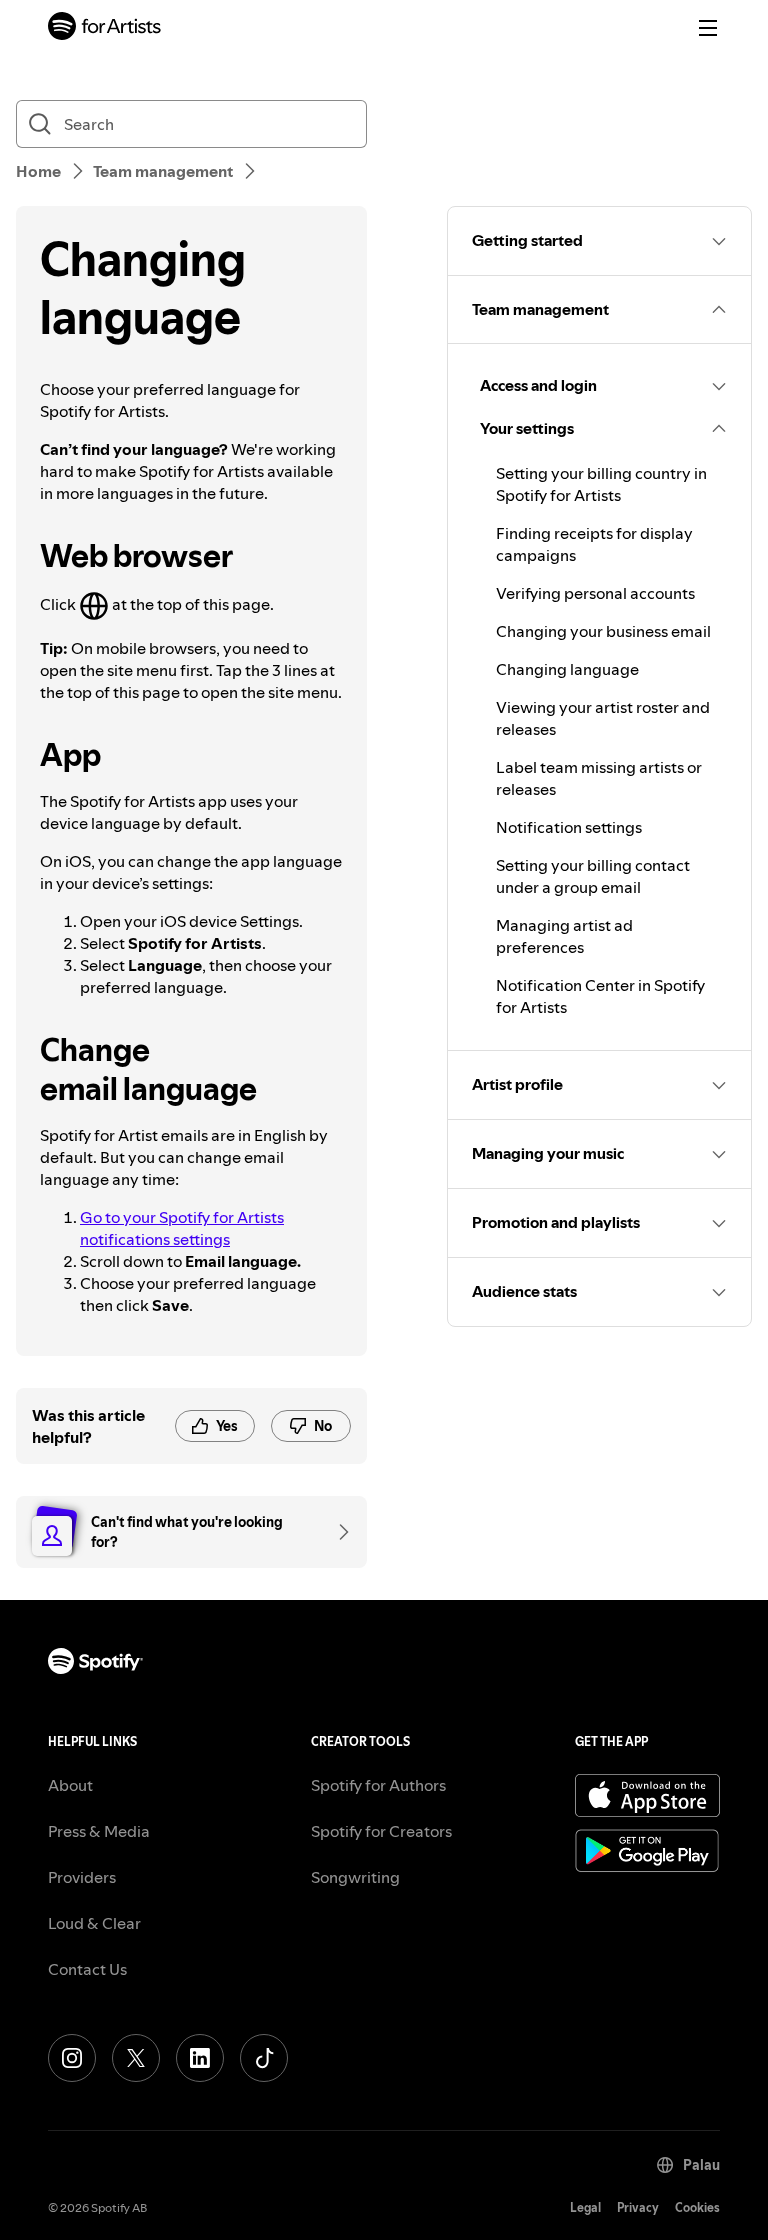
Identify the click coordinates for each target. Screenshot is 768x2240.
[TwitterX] (136, 2058)
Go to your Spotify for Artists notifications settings (182, 1228)
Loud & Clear (94, 1923)
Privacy (638, 2207)
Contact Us (87, 1969)
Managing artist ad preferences (564, 936)
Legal (585, 2207)
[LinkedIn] (200, 2058)
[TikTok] (264, 2058)
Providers (82, 1877)
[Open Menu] (708, 28)
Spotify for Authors (378, 1785)
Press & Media (99, 1831)
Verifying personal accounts (595, 593)
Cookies (697, 2207)
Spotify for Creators (381, 1831)
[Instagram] (72, 2058)
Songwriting (355, 1877)
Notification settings (569, 827)
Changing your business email (603, 631)
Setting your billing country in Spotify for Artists (601, 484)
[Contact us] (337, 1532)
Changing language (567, 669)
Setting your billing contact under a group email (593, 876)
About (70, 1785)
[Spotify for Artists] (105, 28)
